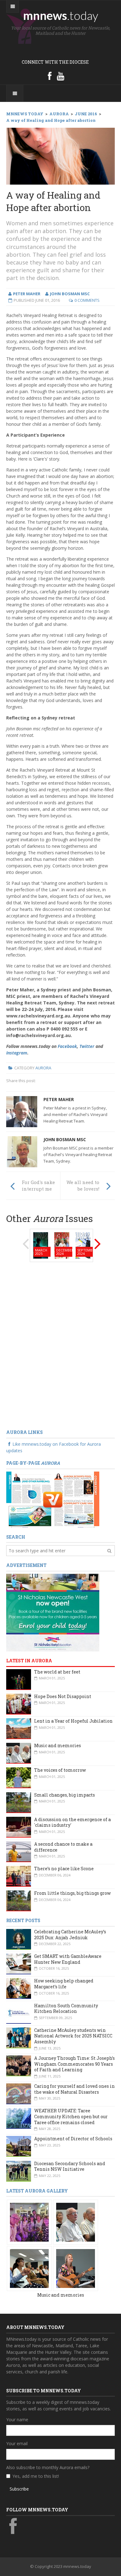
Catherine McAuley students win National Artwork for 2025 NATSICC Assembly (73, 2036)
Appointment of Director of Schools (73, 2139)
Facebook (67, 1046)
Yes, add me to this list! (36, 2476)
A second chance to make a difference (63, 1847)
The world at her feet (57, 1672)
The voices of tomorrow (60, 1770)
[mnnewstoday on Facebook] (50, 76)
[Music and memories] (29, 2222)
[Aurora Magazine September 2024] (83, 1245)
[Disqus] (60, 1346)
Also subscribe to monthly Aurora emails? (48, 2467)
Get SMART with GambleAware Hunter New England (68, 1959)
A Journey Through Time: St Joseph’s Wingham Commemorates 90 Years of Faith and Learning (74, 2064)
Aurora (43, 1068)
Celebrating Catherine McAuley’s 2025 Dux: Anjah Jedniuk (70, 1935)
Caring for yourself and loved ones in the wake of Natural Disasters (74, 2089)
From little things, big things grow (72, 1893)
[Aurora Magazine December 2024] (62, 1245)
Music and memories (58, 1745)
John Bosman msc (65, 1139)
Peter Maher (59, 1099)
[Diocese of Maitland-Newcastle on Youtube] (60, 76)
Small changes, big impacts (65, 1795)
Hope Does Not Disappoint (63, 1696)
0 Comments (87, 300)
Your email (17, 2443)
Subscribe (19, 2489)
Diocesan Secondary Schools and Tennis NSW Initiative (70, 2166)
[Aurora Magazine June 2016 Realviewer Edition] (53, 1499)
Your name (17, 2420)
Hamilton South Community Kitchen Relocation (66, 2009)
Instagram (17, 1053)
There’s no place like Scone (64, 1869)
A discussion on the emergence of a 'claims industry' (72, 1822)
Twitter (87, 1046)
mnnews (61, 15)
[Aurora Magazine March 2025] (41, 1245)
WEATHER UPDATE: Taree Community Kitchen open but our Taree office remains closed (71, 2116)
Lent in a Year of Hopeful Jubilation (73, 1721)
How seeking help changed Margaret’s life (64, 1984)
